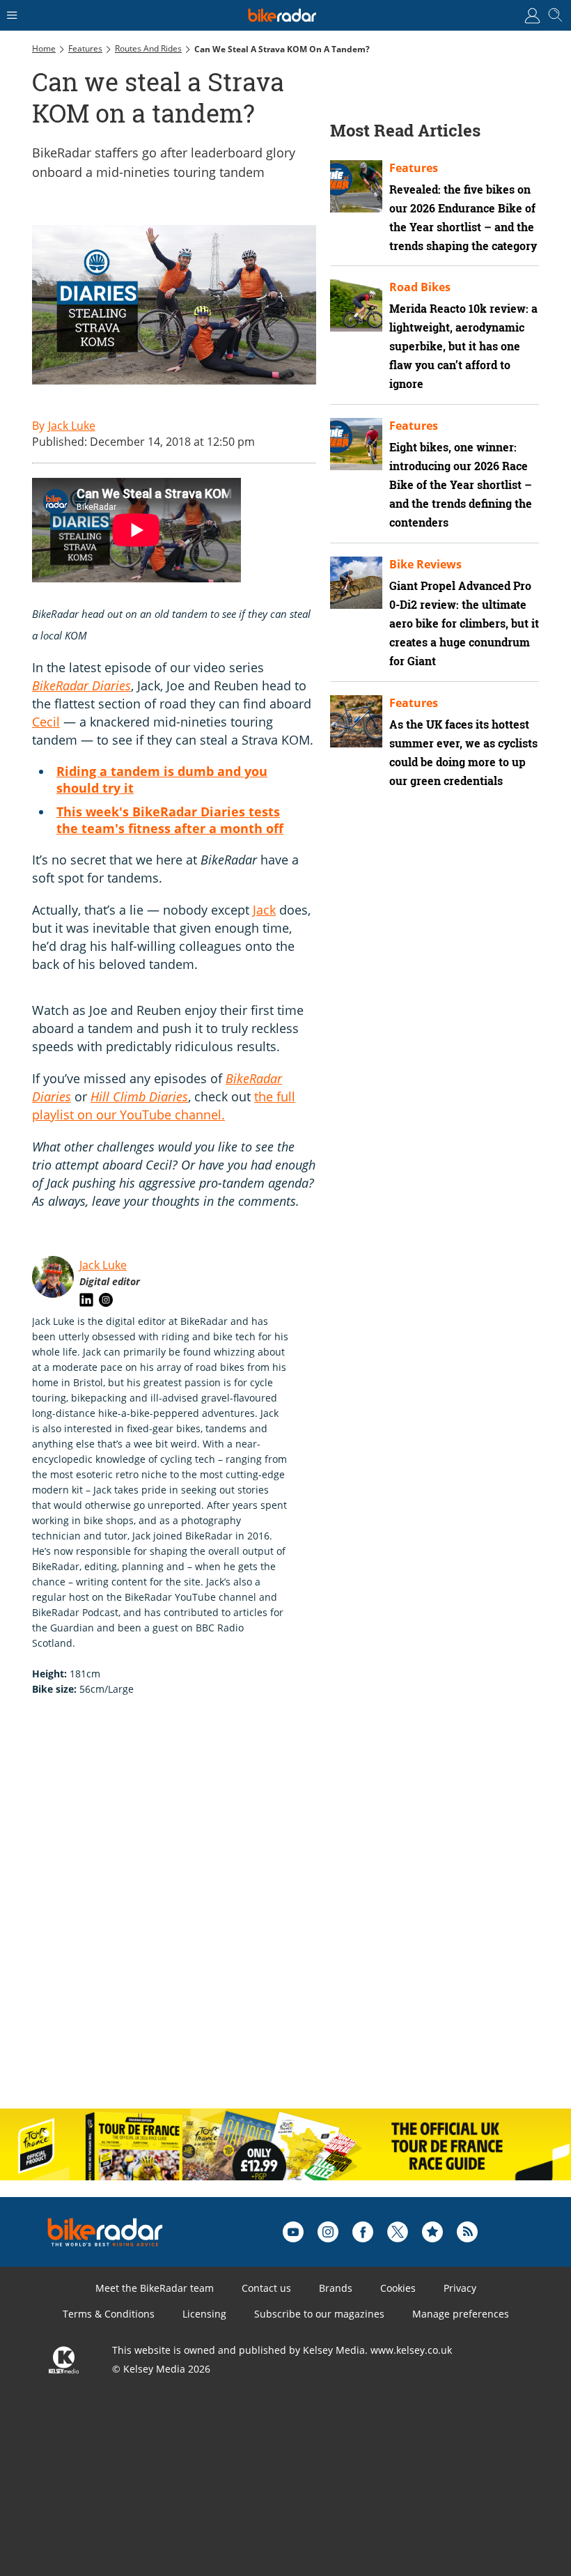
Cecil (46, 722)
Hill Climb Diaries (139, 1096)
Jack (264, 910)
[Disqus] (248, 1917)
